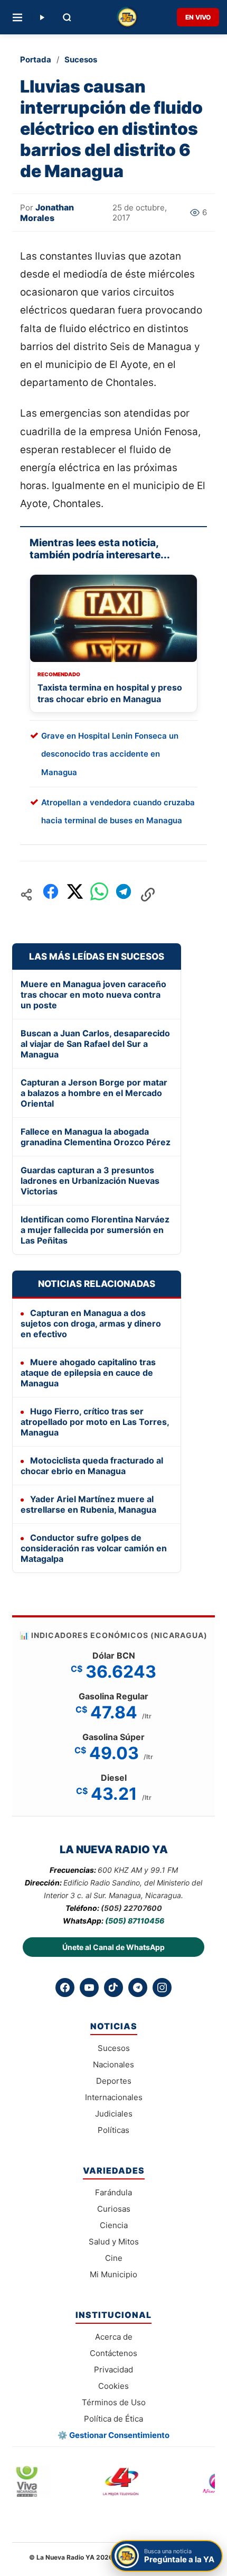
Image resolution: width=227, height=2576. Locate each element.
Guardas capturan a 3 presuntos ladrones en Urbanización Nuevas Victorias (90, 1181)
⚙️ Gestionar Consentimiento (113, 2435)
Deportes (114, 2081)
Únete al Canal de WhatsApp (113, 1947)
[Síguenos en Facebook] (65, 1988)
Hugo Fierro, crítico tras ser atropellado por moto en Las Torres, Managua (95, 1422)
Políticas (113, 2130)
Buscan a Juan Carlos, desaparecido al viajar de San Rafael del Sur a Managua (95, 1044)
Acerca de (114, 2337)
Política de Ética (113, 2419)
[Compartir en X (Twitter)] (75, 894)
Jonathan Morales (47, 213)
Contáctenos (113, 2353)
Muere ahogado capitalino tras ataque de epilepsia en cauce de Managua (88, 1373)
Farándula (113, 2192)
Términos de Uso (114, 2402)
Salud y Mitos (114, 2242)
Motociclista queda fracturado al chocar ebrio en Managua (92, 1466)
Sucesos (81, 59)
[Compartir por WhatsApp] (99, 894)
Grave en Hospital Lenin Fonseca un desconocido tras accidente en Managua (110, 754)
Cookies (113, 2386)
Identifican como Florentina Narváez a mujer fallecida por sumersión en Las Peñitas (95, 1230)
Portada (36, 59)
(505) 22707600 (131, 1908)
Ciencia (114, 2225)
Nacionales (113, 2064)
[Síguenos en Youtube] (89, 1988)
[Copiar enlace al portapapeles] (148, 895)
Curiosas (114, 2209)
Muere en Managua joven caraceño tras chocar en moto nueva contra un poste (93, 995)
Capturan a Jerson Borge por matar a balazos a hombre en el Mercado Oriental (94, 1093)
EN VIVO (198, 17)
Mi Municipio (113, 2274)
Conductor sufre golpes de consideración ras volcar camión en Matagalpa (94, 1548)
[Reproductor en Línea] (42, 17)
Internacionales (114, 2097)
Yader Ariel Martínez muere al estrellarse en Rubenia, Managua (88, 1504)
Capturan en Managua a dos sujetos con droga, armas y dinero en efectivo (91, 1323)
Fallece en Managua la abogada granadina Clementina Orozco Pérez (96, 1137)
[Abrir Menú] (17, 17)
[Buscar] (67, 17)
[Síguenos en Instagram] (162, 1988)
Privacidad (113, 2370)
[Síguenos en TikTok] (113, 1988)
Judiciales (114, 2114)
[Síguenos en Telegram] (138, 1988)
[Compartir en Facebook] (51, 894)
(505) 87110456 (135, 1921)
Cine (114, 2258)
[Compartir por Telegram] (124, 894)
